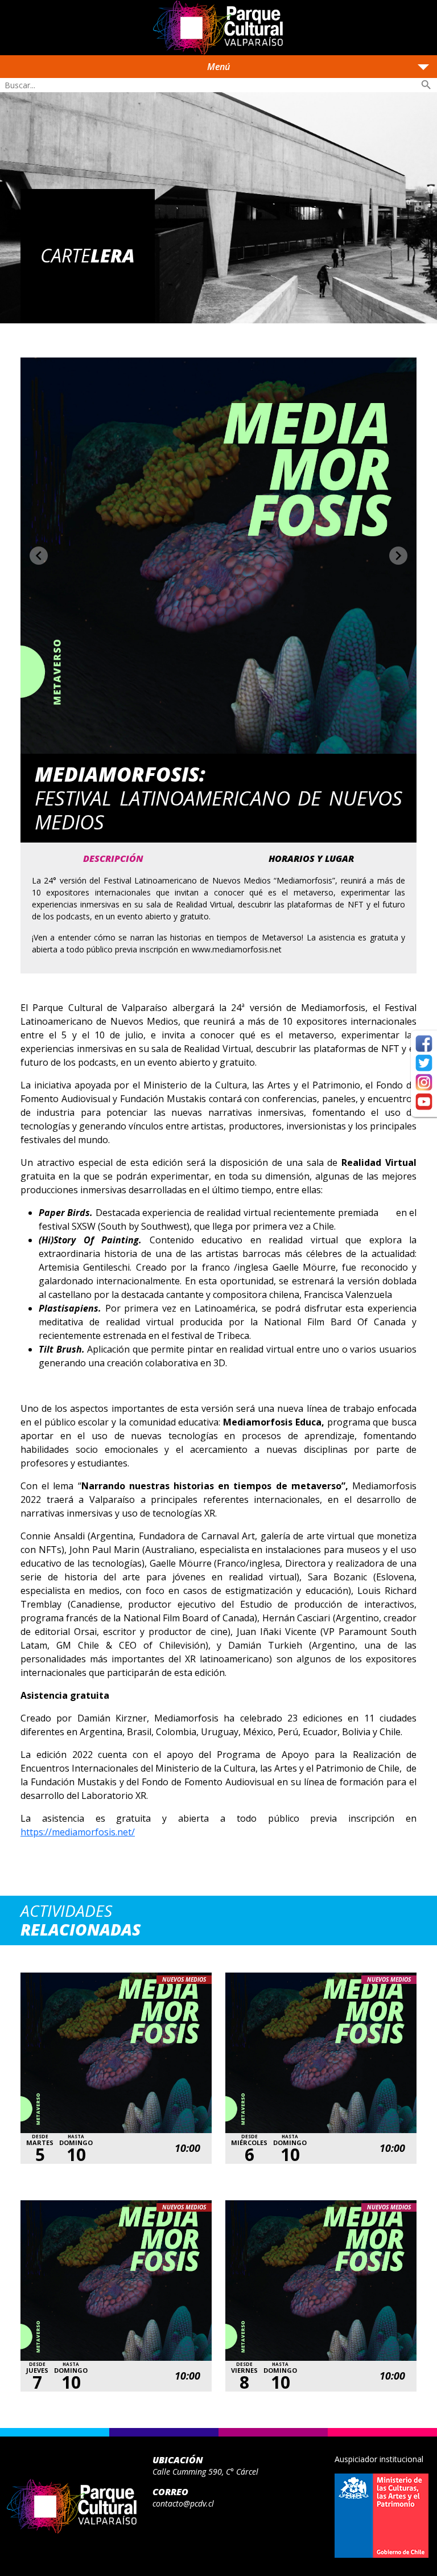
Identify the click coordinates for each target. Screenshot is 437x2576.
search (426, 85)
